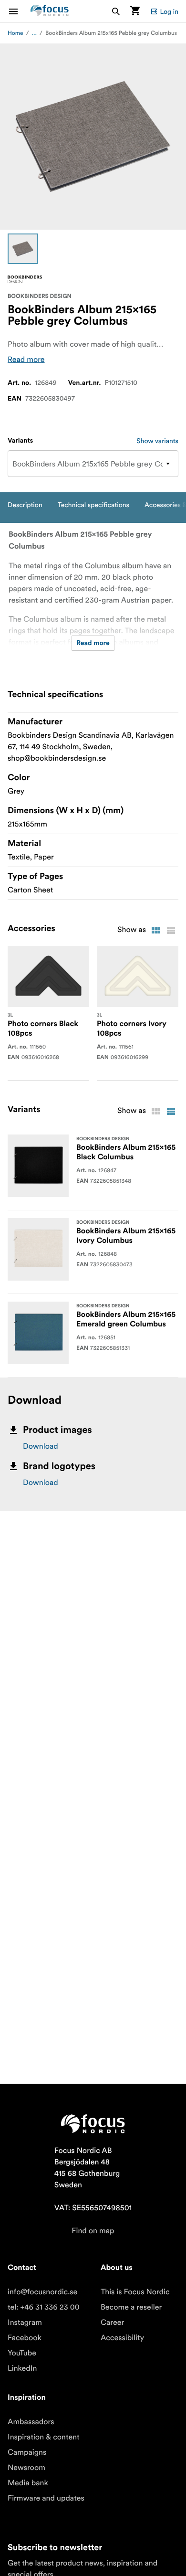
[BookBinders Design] (25, 279)
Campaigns (27, 2452)
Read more (26, 360)
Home (15, 33)
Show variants (157, 441)
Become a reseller (131, 2307)
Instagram (25, 2322)
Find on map (93, 2231)
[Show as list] (171, 931)
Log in (169, 11)
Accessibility (122, 2338)
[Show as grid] (155, 931)
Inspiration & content (44, 2437)
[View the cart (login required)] (135, 11)
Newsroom (26, 2468)
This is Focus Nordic (135, 2292)
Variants (20, 441)
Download (41, 1446)
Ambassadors (31, 2422)
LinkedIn (22, 2368)
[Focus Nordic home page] (50, 11)
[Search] (116, 11)
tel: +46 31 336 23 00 (44, 2307)
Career (112, 2322)
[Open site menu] (19, 11)
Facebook (25, 2338)
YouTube (22, 2353)
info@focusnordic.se (42, 2292)
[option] (23, 249)
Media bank (28, 2483)
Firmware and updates (46, 2498)
